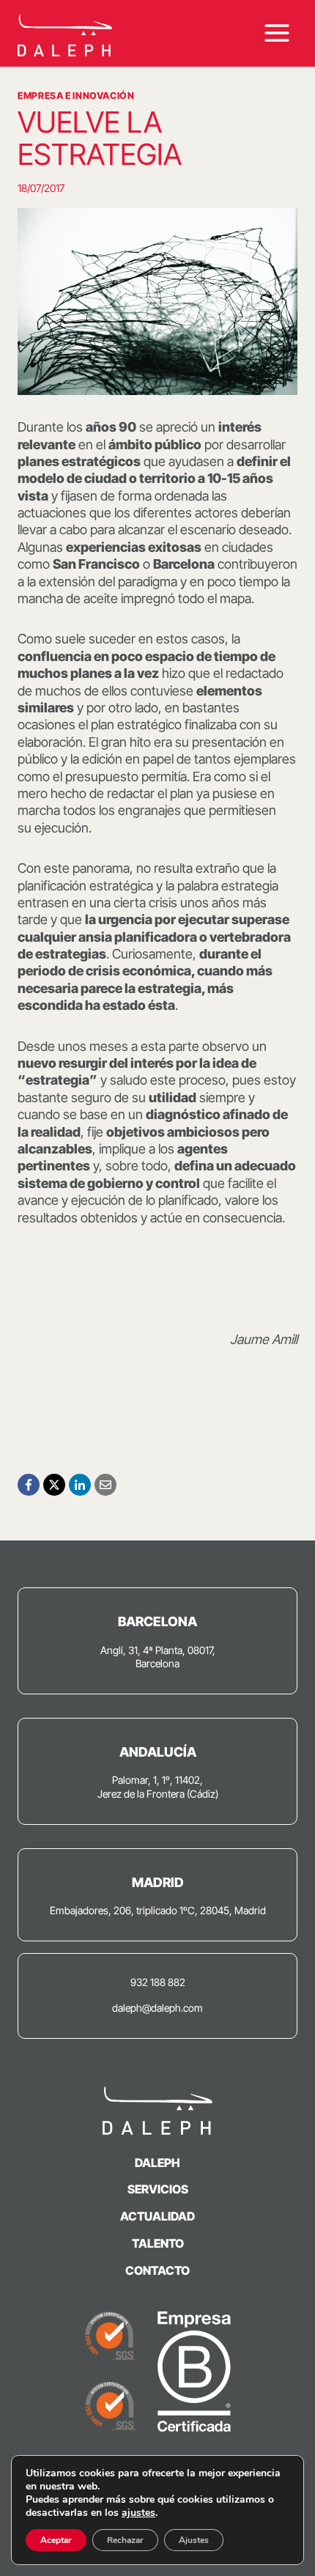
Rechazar (125, 2540)
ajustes (138, 2513)
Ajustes (194, 2540)
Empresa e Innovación (76, 96)
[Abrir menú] (277, 33)
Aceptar (56, 2540)
